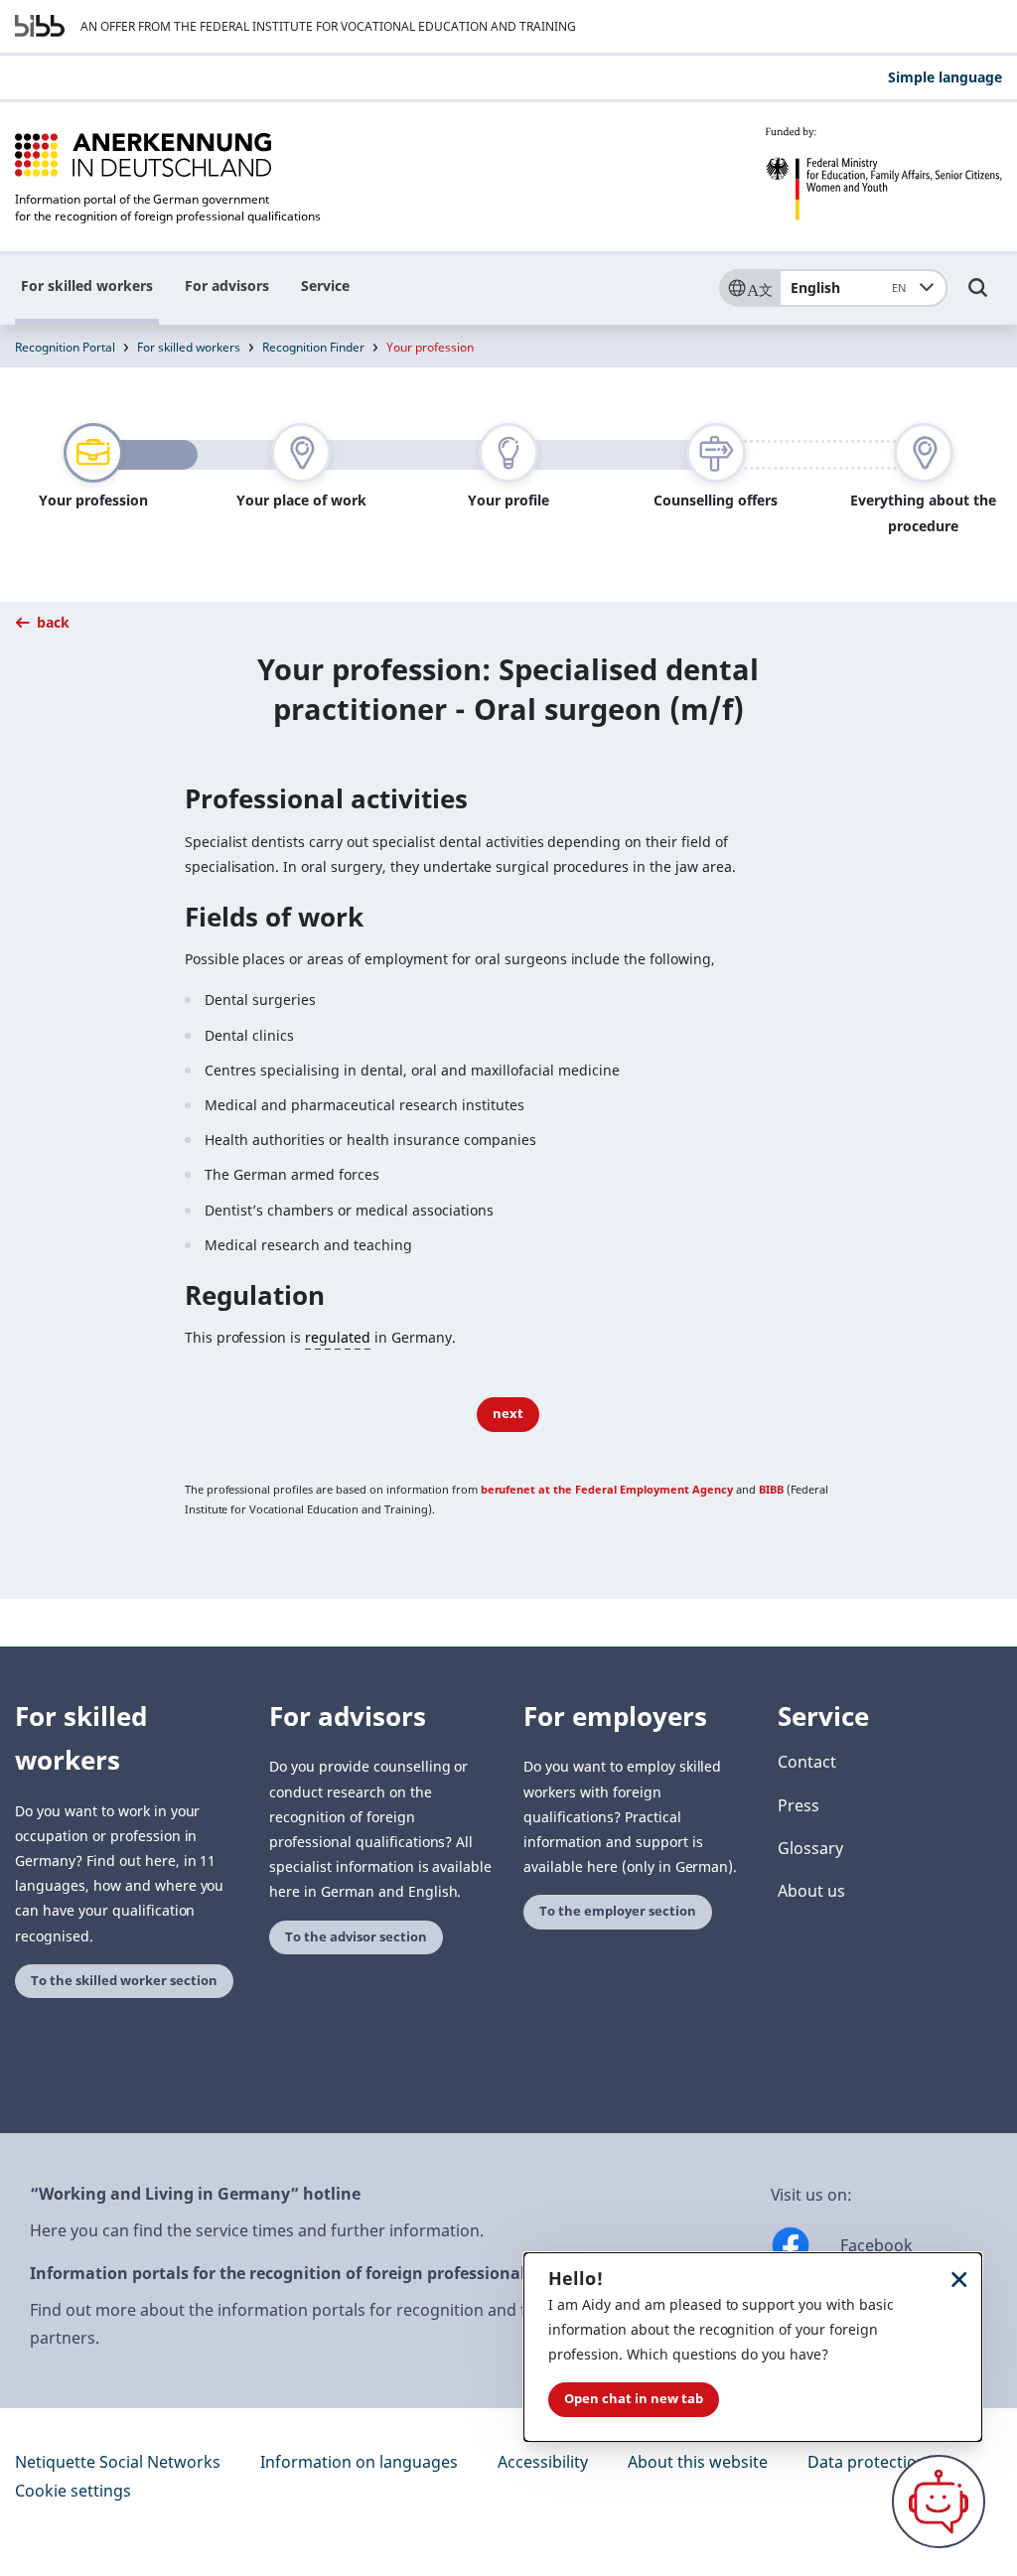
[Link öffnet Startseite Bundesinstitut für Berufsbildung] (40, 26)
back (51, 622)
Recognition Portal (65, 347)
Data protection (867, 2462)
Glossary (810, 1848)
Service (325, 286)
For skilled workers (87, 286)
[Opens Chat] (939, 2502)
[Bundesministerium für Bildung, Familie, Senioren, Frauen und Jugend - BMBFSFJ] (883, 174)
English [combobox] (848, 287)
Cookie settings (73, 2491)
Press (799, 1805)
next (508, 1414)
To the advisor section (356, 1937)
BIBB (771, 1489)
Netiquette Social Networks (118, 2462)
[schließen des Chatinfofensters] (959, 2279)
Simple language (945, 77)
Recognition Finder (313, 347)
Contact (807, 1762)
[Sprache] (749, 288)
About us (811, 1891)
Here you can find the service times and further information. (257, 2230)
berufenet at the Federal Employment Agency (607, 1489)
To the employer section (618, 1911)
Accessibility (543, 2462)
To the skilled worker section (124, 1981)
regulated (338, 1337)
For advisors (227, 286)
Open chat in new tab (634, 2399)
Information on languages (359, 2462)
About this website (698, 2462)
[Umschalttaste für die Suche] (978, 297)
